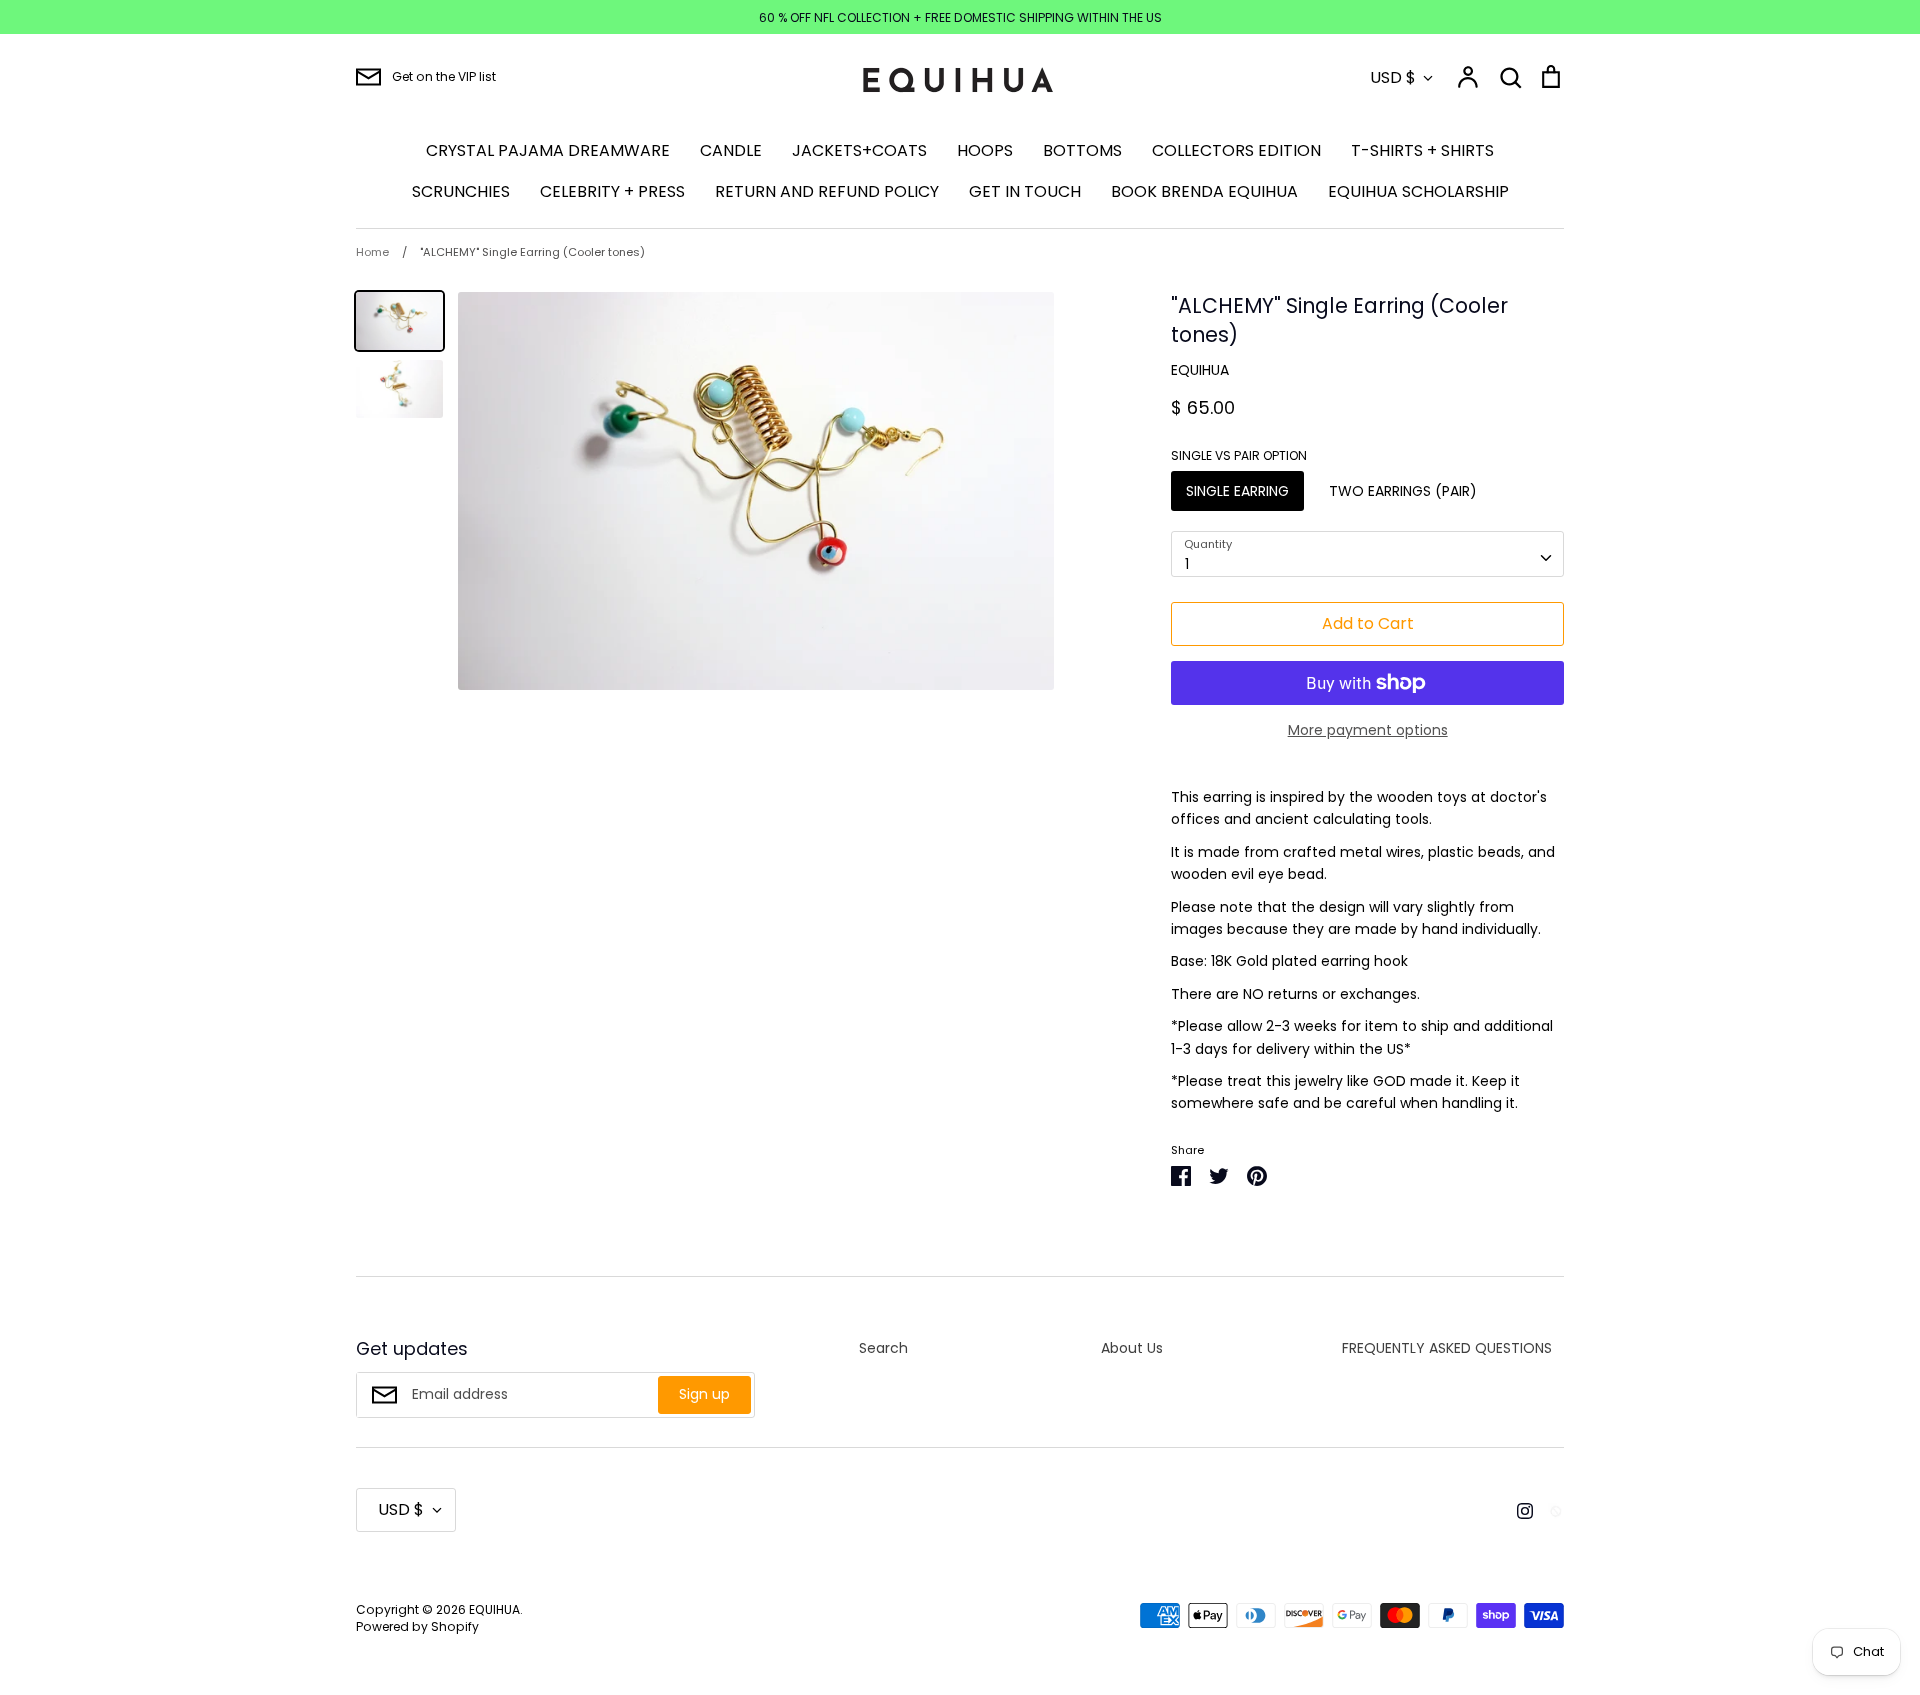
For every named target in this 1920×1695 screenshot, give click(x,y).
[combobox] (1367, 554)
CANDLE (731, 150)
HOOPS (985, 150)
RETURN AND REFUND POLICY (827, 191)
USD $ (1393, 77)
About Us (1132, 1348)
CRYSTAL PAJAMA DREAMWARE (548, 150)
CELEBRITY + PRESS (612, 191)
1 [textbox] (1187, 564)
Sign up (704, 1394)
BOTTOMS (1082, 150)
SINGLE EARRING (1237, 491)
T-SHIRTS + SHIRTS (1422, 150)
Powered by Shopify (417, 1626)
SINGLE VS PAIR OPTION (1239, 456)
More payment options (1368, 730)
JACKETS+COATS (859, 150)
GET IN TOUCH (1025, 191)
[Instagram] (1517, 1509)
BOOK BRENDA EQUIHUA (1204, 191)
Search (883, 1348)
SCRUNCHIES (461, 191)
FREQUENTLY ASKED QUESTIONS (1447, 1348)
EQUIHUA (1200, 370)
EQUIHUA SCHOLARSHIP (1418, 191)
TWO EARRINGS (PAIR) (1403, 491)
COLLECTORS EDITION (1236, 150)
